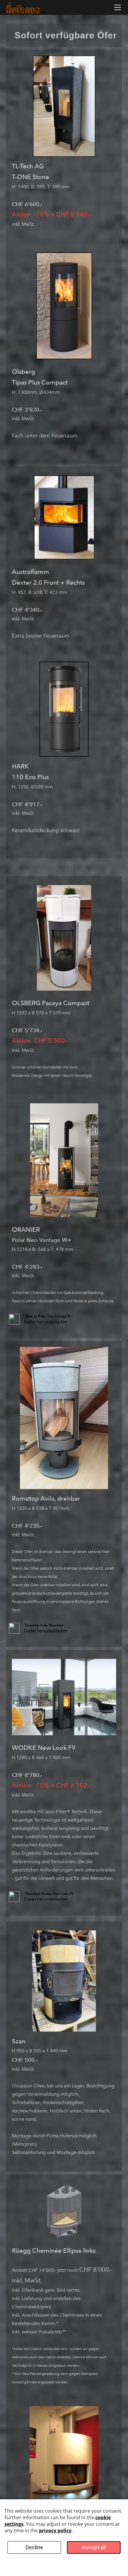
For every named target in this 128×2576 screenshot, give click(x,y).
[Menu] (118, 7)
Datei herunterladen (46, 1322)
